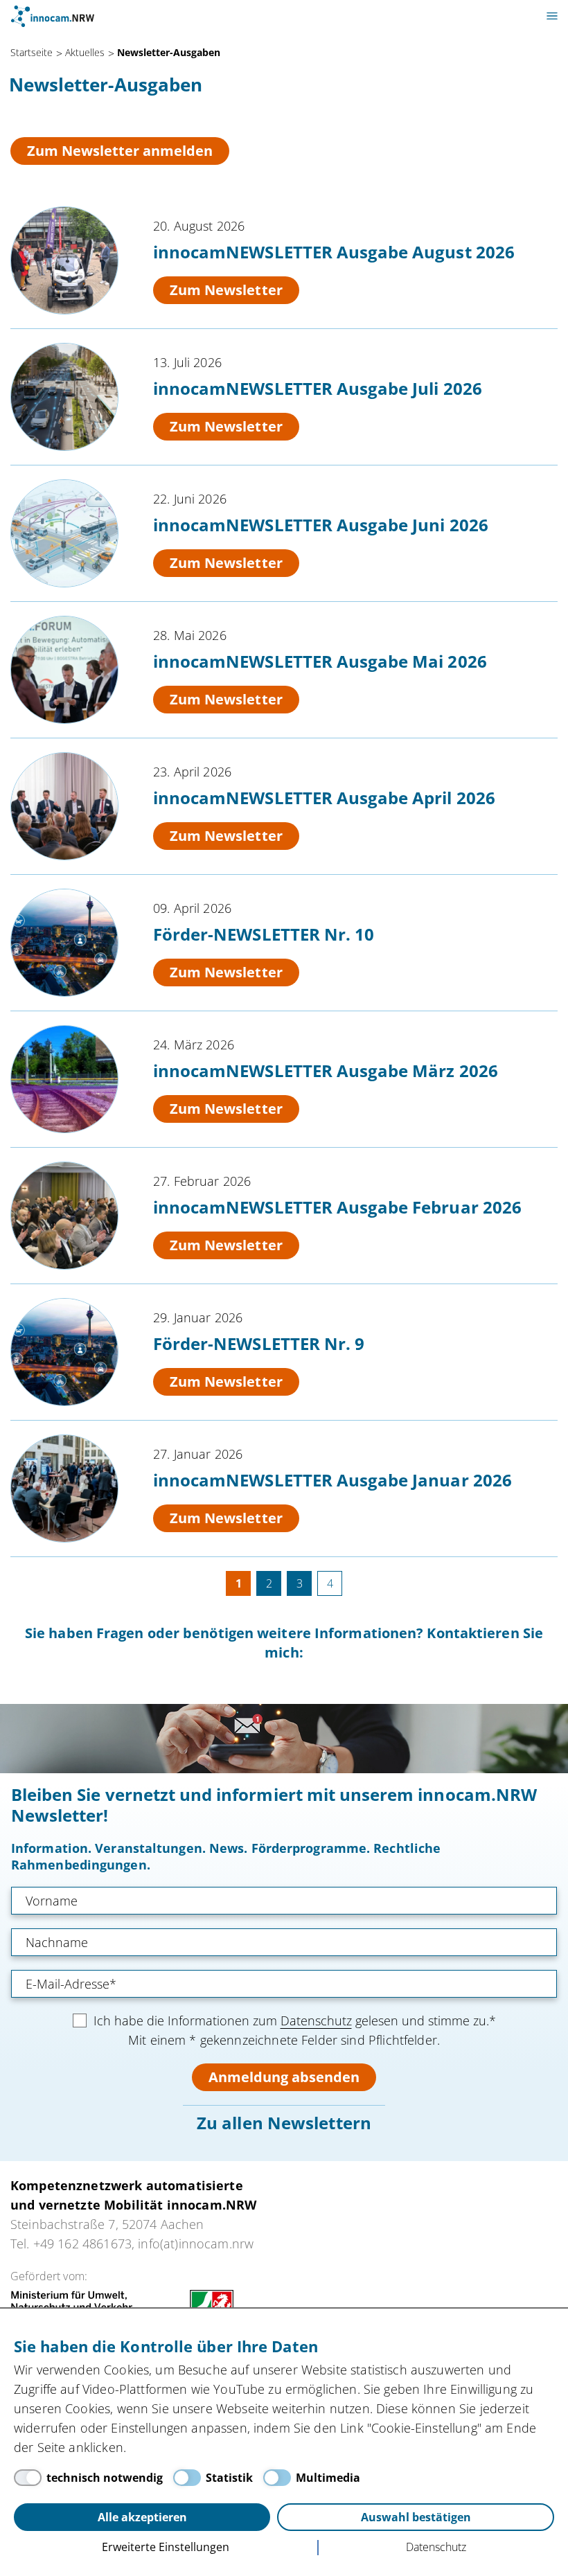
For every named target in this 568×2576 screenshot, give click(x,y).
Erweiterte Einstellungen (166, 2547)
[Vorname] (284, 1901)
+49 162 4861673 (82, 2244)
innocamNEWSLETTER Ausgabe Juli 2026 (318, 388)
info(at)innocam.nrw (196, 2244)
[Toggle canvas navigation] (552, 16)
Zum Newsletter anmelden (120, 151)
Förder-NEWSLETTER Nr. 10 (264, 934)
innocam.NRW (53, 16)
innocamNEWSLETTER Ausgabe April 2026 (324, 798)
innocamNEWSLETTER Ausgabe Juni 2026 (321, 525)
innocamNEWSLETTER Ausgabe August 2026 (334, 252)
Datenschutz (316, 2020)
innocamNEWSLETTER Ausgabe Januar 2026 (332, 1480)
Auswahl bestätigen (416, 2517)
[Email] (284, 1984)
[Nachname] (284, 1942)
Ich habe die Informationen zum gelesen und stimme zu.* (295, 2020)
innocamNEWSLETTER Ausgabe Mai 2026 (320, 661)
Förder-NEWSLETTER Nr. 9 (259, 1343)
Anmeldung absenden (284, 2077)
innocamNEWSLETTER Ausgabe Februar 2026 (337, 1207)
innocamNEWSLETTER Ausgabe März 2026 (326, 1071)
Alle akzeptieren (142, 2517)
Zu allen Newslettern (284, 2123)
